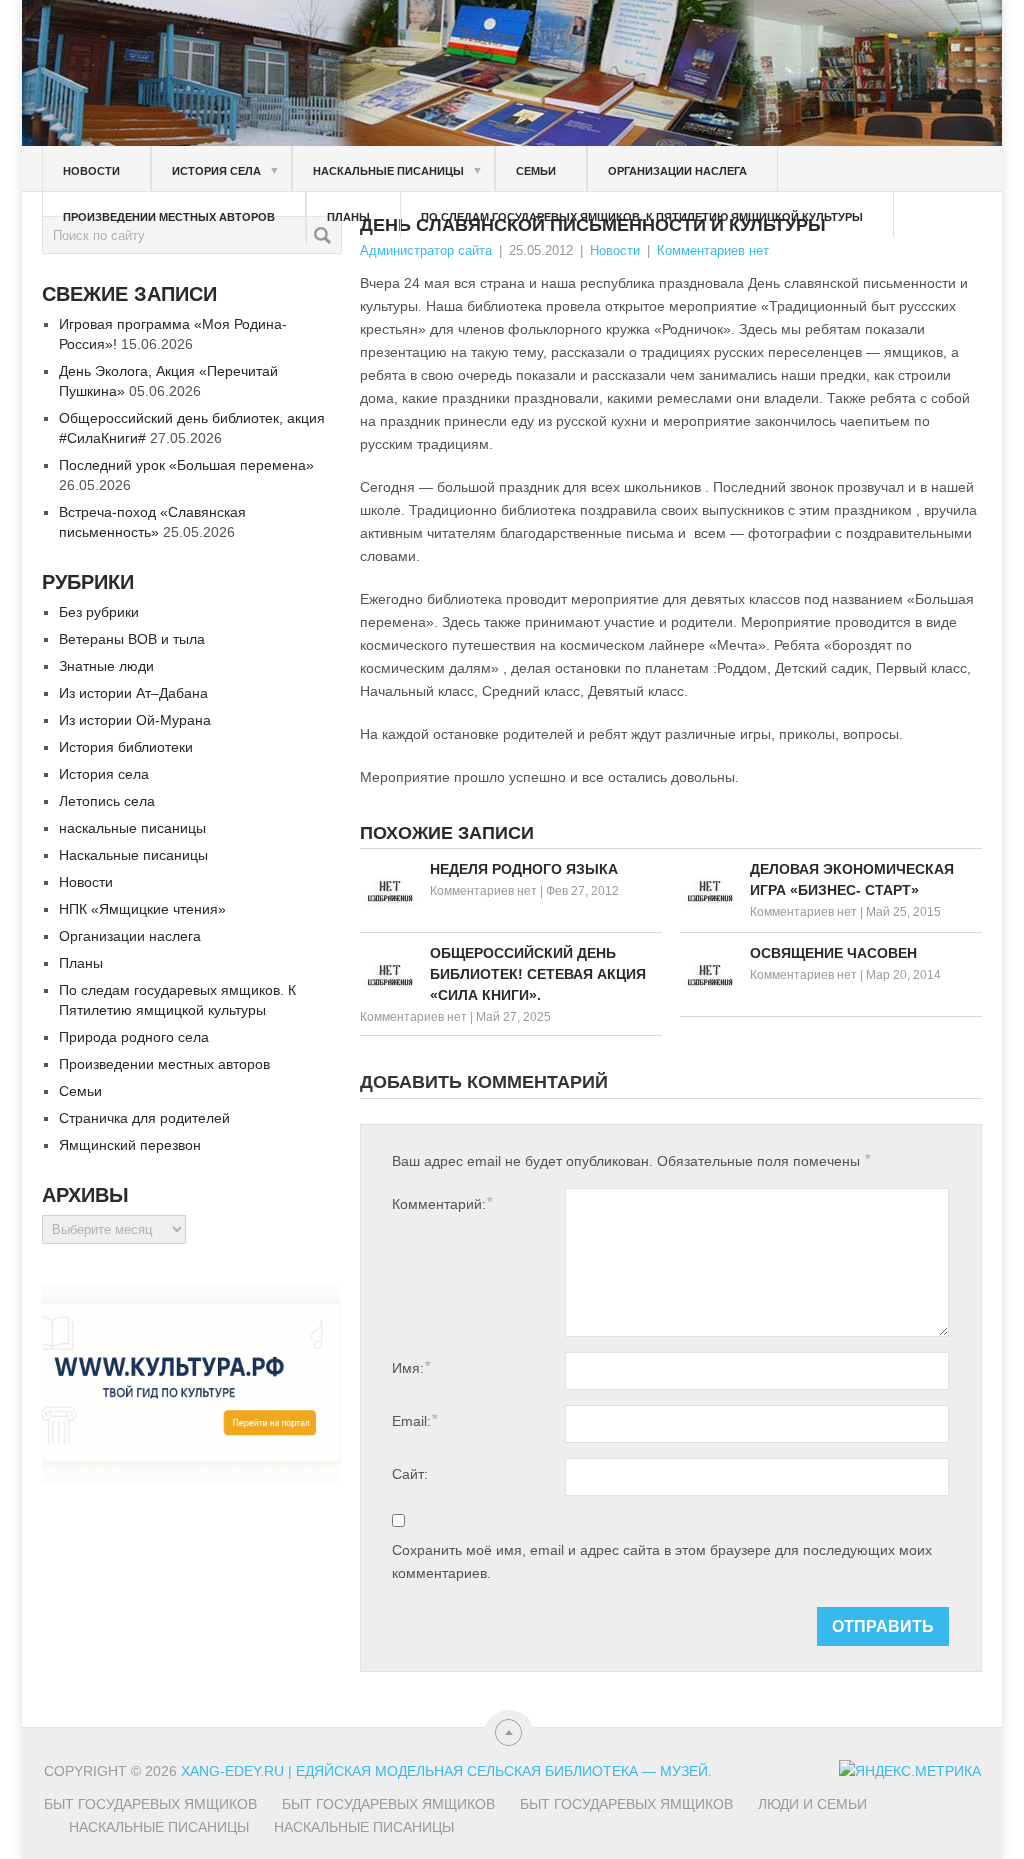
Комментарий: (442, 1203)
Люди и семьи (812, 1804)
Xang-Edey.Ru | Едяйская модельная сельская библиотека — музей (444, 1771)
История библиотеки (126, 747)
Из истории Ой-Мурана (135, 720)
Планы (348, 217)
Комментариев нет (713, 250)
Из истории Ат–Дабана (133, 693)
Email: (414, 1420)
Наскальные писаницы (398, 170)
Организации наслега (677, 171)
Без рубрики (99, 612)
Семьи (536, 171)
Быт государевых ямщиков (150, 1804)
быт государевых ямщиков (626, 1804)
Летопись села (107, 801)
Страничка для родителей (144, 1118)
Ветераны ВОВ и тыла (132, 639)
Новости (91, 171)
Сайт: (410, 1474)
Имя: (411, 1367)
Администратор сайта (426, 250)
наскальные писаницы (132, 828)
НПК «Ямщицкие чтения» (142, 909)
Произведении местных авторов (169, 217)
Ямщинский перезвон (130, 1145)
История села (226, 170)
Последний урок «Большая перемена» (186, 465)
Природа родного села (134, 1037)
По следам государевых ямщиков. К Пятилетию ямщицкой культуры (642, 217)
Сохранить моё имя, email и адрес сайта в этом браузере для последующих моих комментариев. (662, 1561)
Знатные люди (106, 666)
